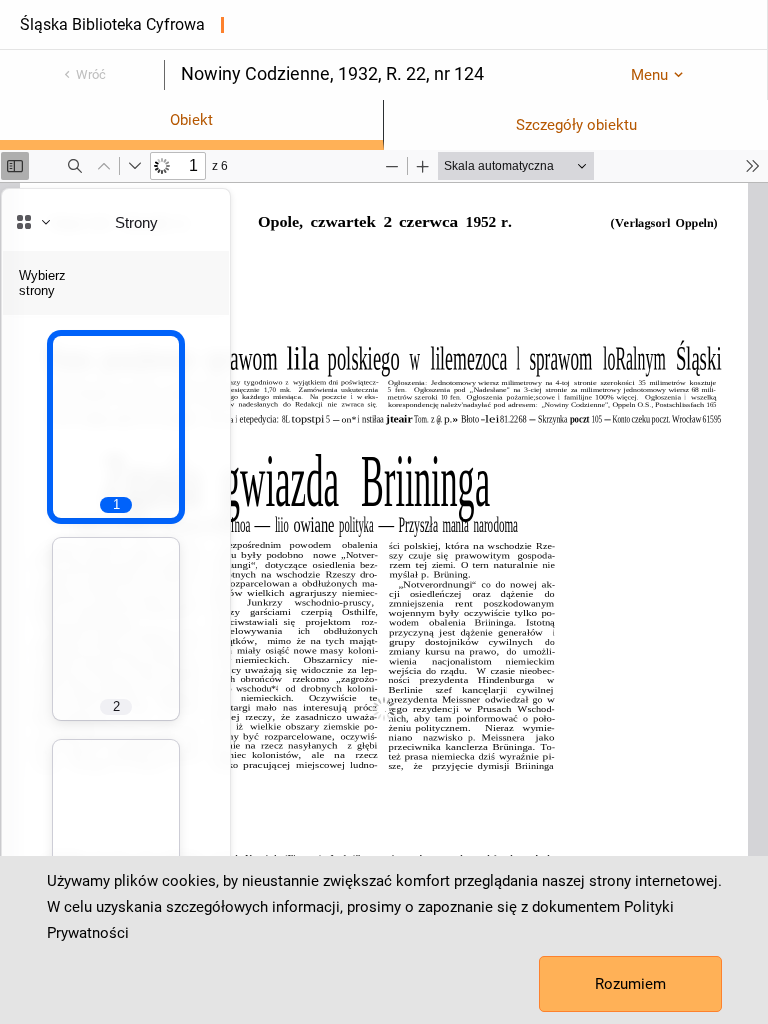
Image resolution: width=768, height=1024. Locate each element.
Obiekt (191, 120)
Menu (649, 75)
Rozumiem (630, 984)
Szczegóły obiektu (576, 125)
